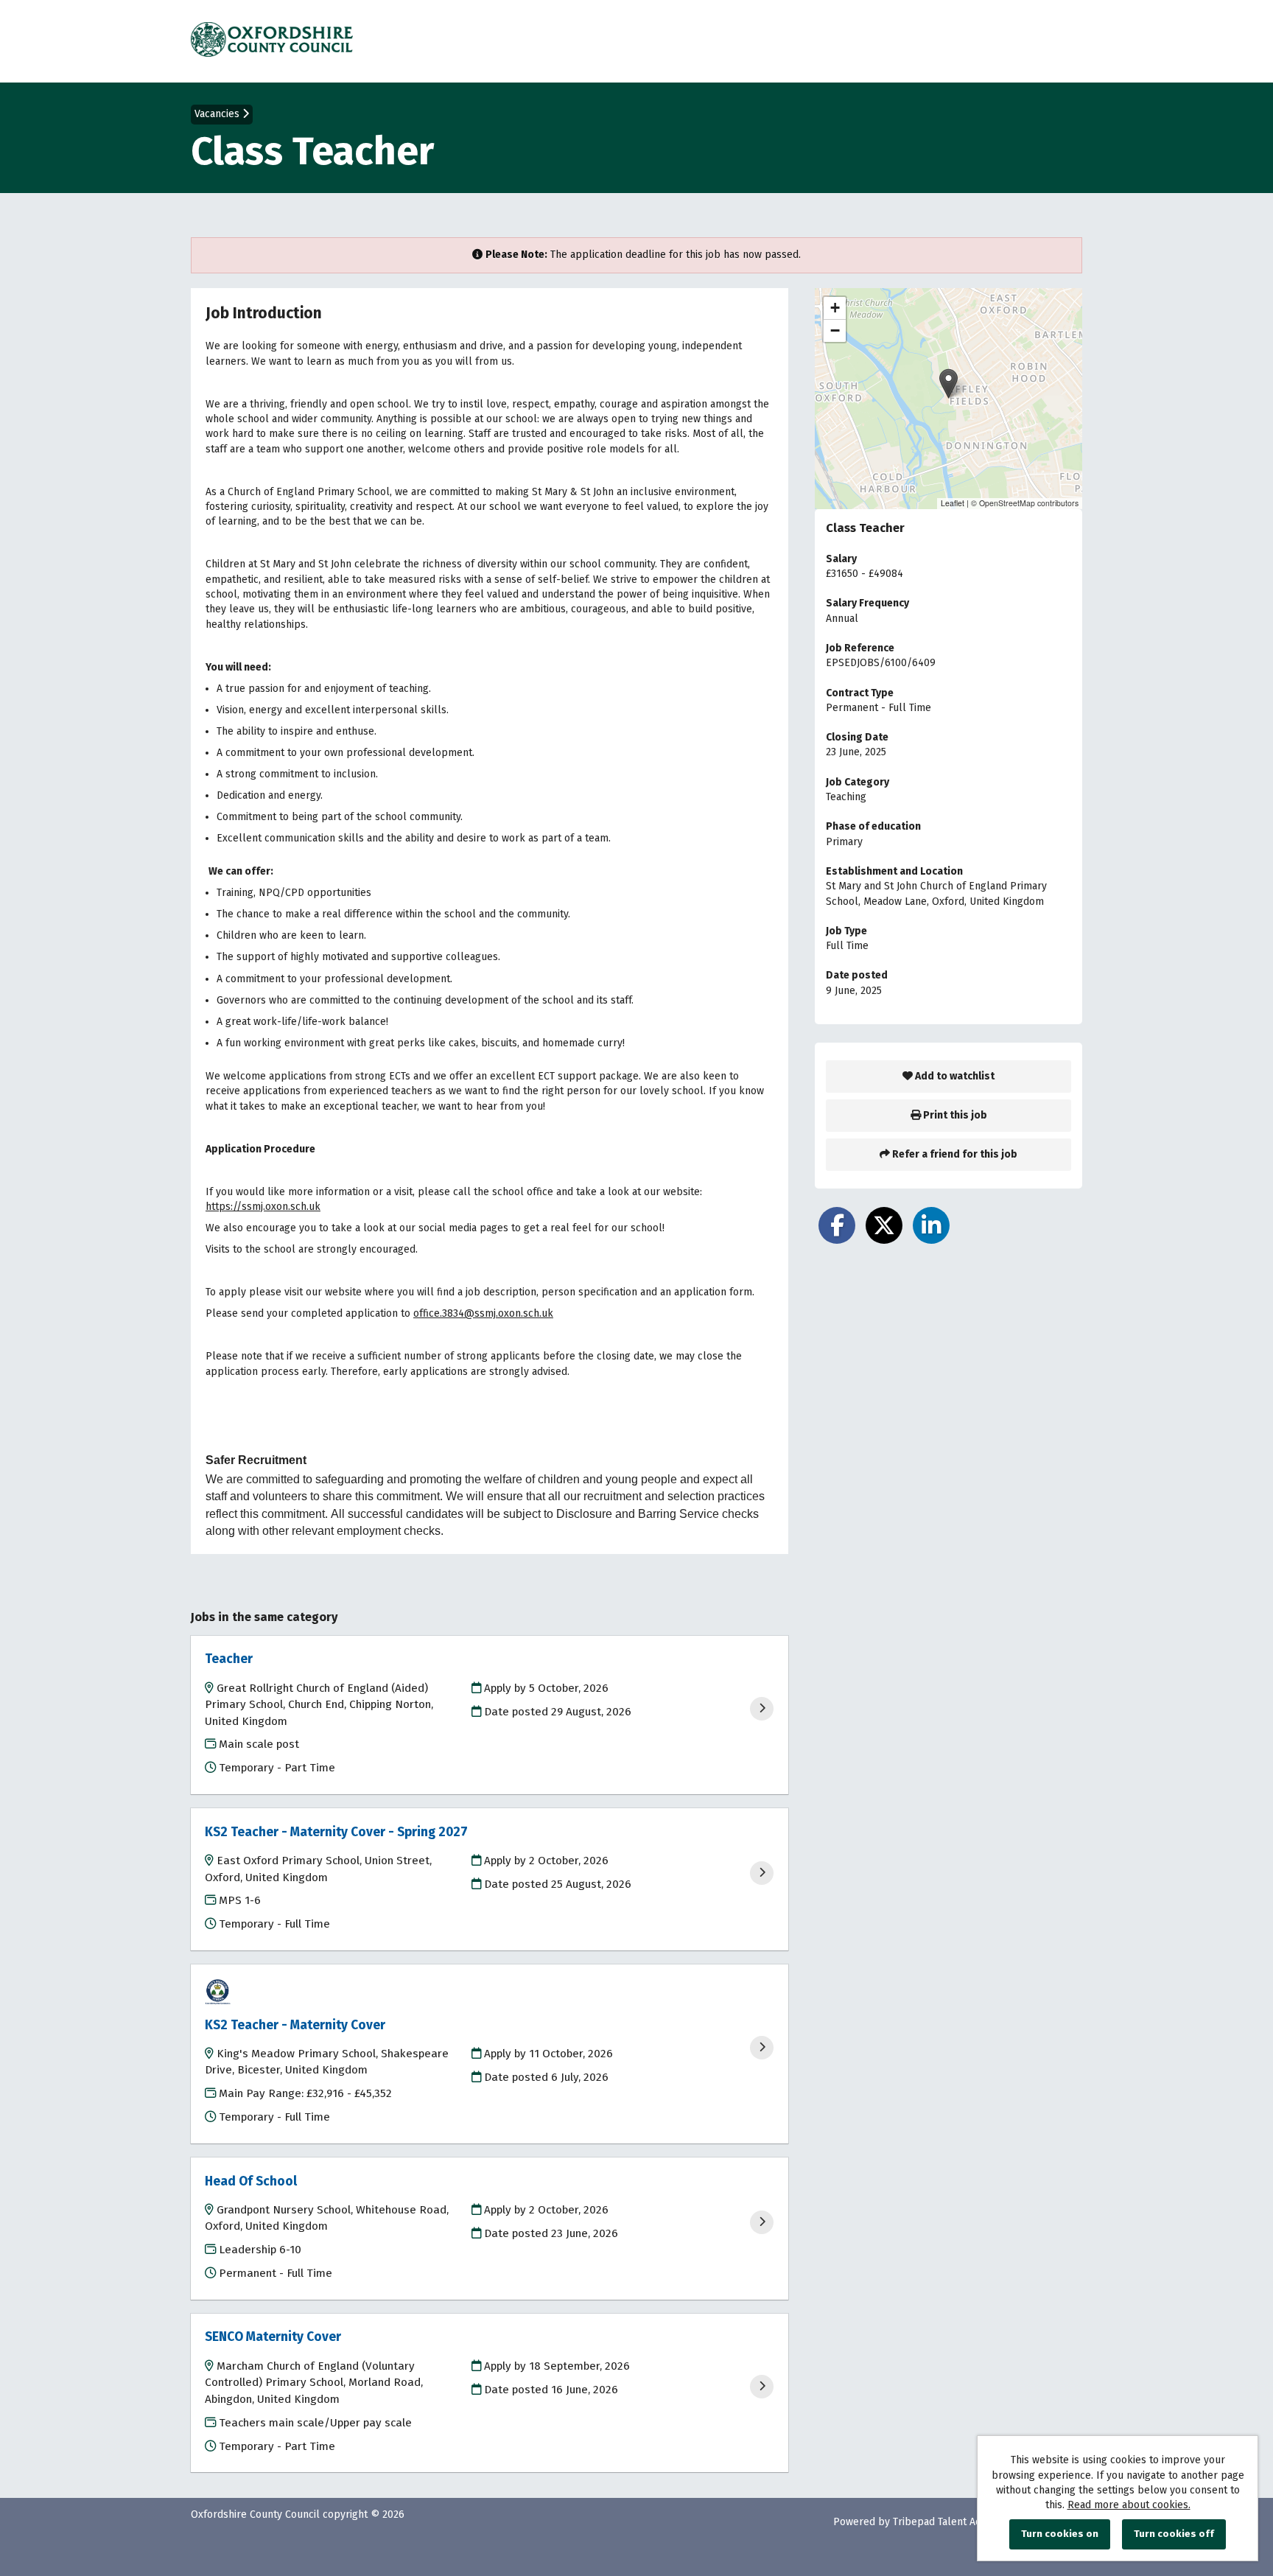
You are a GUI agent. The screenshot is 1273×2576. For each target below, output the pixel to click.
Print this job (954, 1115)
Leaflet (953, 503)
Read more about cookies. (1129, 2505)
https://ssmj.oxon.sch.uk (263, 1207)
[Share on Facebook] (837, 1225)
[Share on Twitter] (884, 1225)
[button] (948, 384)
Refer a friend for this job (954, 1154)
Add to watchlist (954, 1076)
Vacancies (218, 114)
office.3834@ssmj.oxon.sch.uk (483, 1313)
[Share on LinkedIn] (931, 1225)
